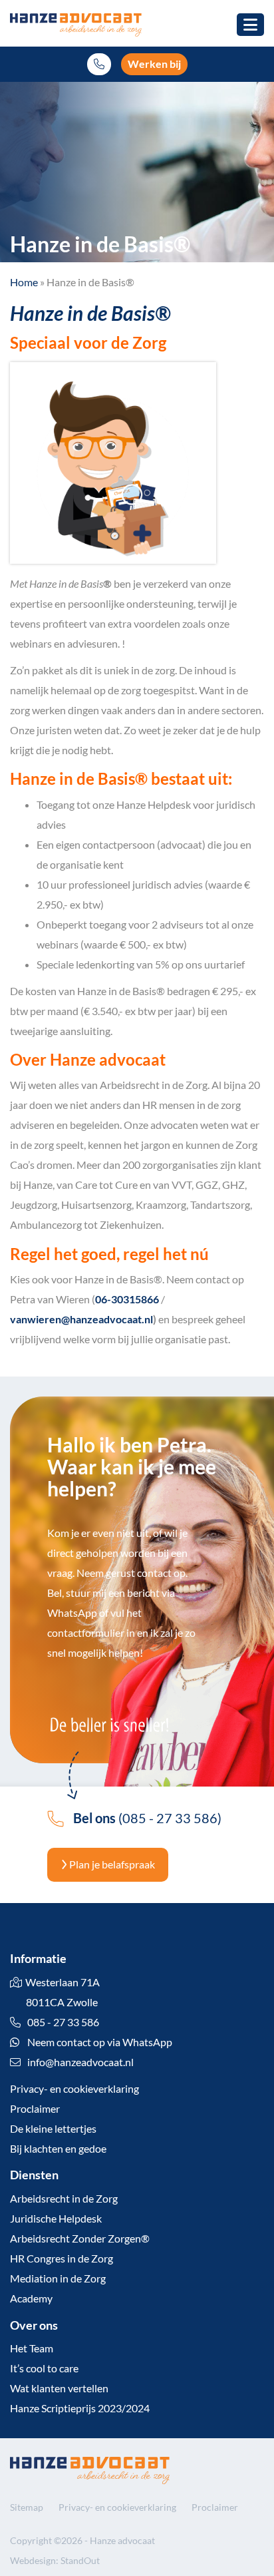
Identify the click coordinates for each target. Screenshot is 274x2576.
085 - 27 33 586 (62, 2022)
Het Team (32, 2348)
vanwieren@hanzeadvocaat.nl (81, 1319)
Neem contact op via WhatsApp (99, 2042)
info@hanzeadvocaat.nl (80, 2062)
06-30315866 (127, 1299)
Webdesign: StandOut (55, 2560)
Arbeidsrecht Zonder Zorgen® (80, 2238)
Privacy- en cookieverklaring (74, 2088)
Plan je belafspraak (111, 1864)
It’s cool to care (44, 2368)
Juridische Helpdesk (56, 2218)
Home (24, 282)
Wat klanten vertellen (59, 2388)
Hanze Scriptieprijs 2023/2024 (80, 2408)
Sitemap (27, 2507)
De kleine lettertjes (53, 2128)
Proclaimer (35, 2108)
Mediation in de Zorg (58, 2278)
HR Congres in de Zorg (62, 2258)
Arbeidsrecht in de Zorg (64, 2198)
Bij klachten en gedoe (58, 2148)
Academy (31, 2298)
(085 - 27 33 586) (147, 1818)
